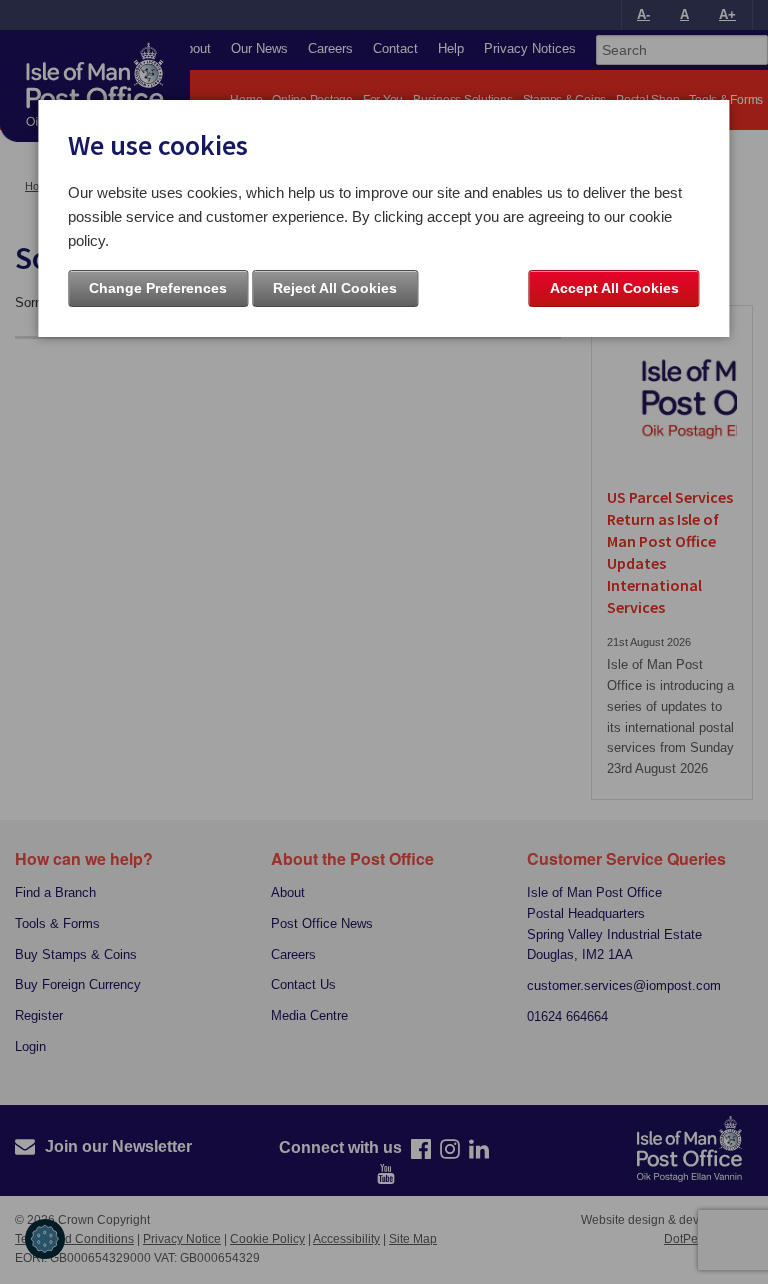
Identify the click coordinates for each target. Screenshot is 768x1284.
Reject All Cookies (335, 288)
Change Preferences (158, 288)
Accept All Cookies (614, 288)
